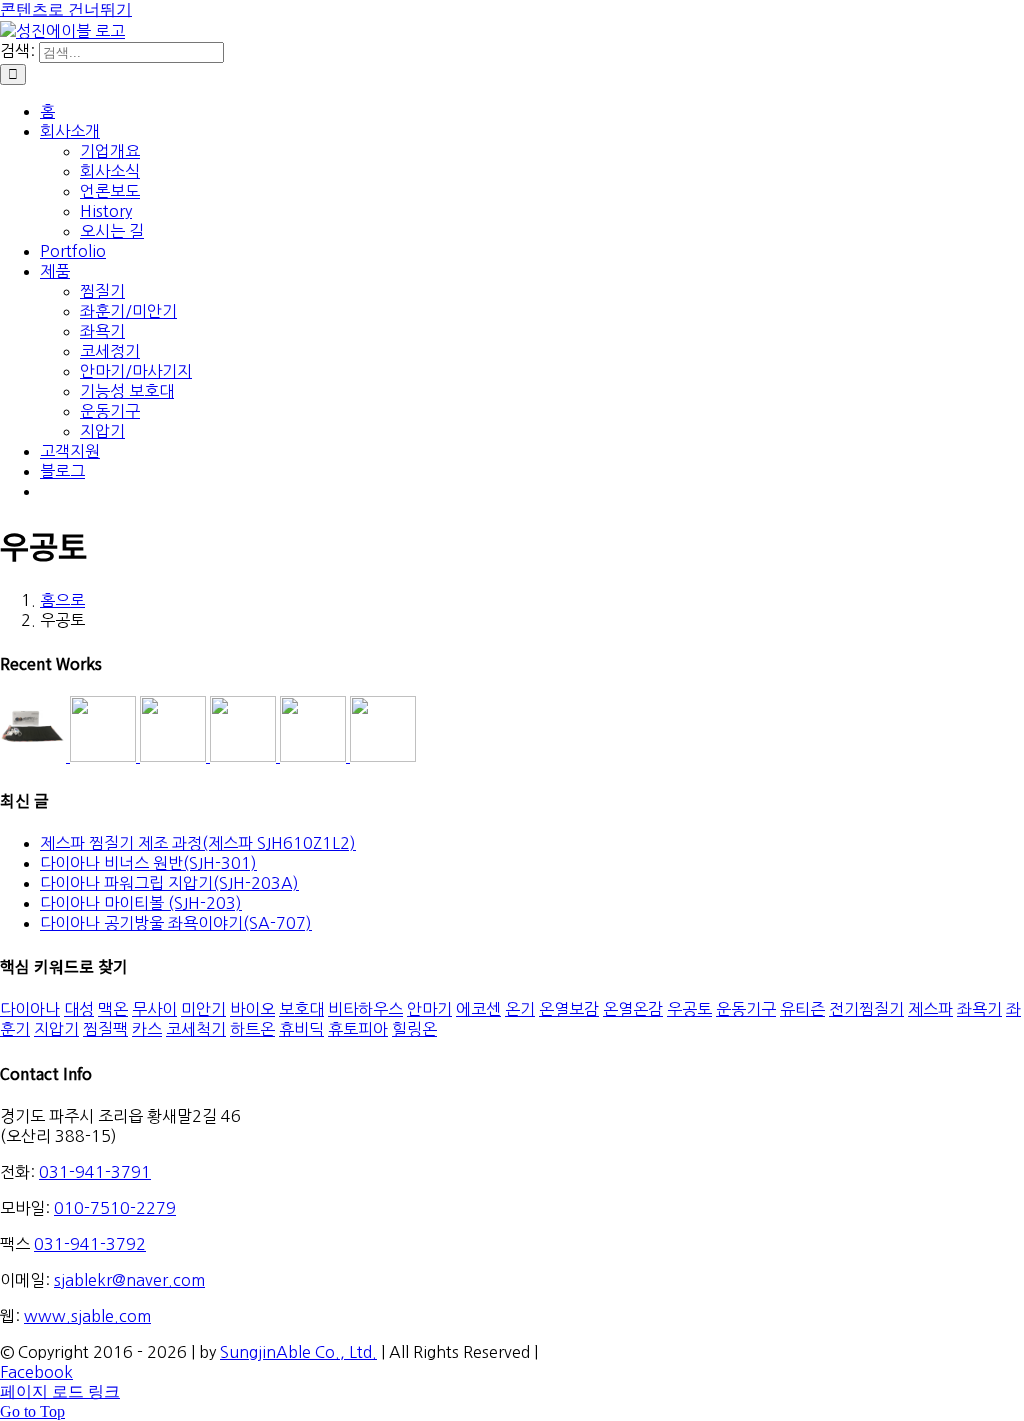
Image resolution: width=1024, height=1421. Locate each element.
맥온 (113, 1009)
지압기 (56, 1029)
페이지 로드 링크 (60, 1391)
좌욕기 (979, 1009)
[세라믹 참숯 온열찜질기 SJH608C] (35, 756)
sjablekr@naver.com (129, 1280)
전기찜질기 (866, 1009)
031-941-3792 (90, 1244)
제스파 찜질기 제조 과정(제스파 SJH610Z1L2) (198, 843)
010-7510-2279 (115, 1208)
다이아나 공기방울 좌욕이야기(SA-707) (176, 923)
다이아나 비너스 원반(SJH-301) (148, 863)
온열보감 (569, 1009)
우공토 (689, 1009)
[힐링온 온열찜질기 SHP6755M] (315, 756)
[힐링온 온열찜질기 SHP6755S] (245, 756)
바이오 (252, 1009)
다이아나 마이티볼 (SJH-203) (141, 903)
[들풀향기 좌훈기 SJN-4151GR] (105, 756)
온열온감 (633, 1009)
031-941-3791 (95, 1172)
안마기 (429, 1009)
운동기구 (746, 1009)
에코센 (478, 1009)
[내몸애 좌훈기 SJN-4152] (175, 756)
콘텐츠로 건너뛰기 (66, 9)
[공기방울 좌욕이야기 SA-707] (383, 756)
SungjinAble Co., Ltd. (298, 1352)
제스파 (930, 1009)
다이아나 (30, 1009)
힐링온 (414, 1029)
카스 (147, 1029)
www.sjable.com (87, 1316)
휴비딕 (301, 1029)
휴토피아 (358, 1029)
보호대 (301, 1009)
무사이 (154, 1009)
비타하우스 (365, 1009)
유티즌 (802, 1009)
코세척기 (196, 1029)
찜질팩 (105, 1029)
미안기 (203, 1009)
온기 (520, 1009)
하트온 (252, 1029)
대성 (79, 1009)
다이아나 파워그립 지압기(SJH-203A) (169, 883)
